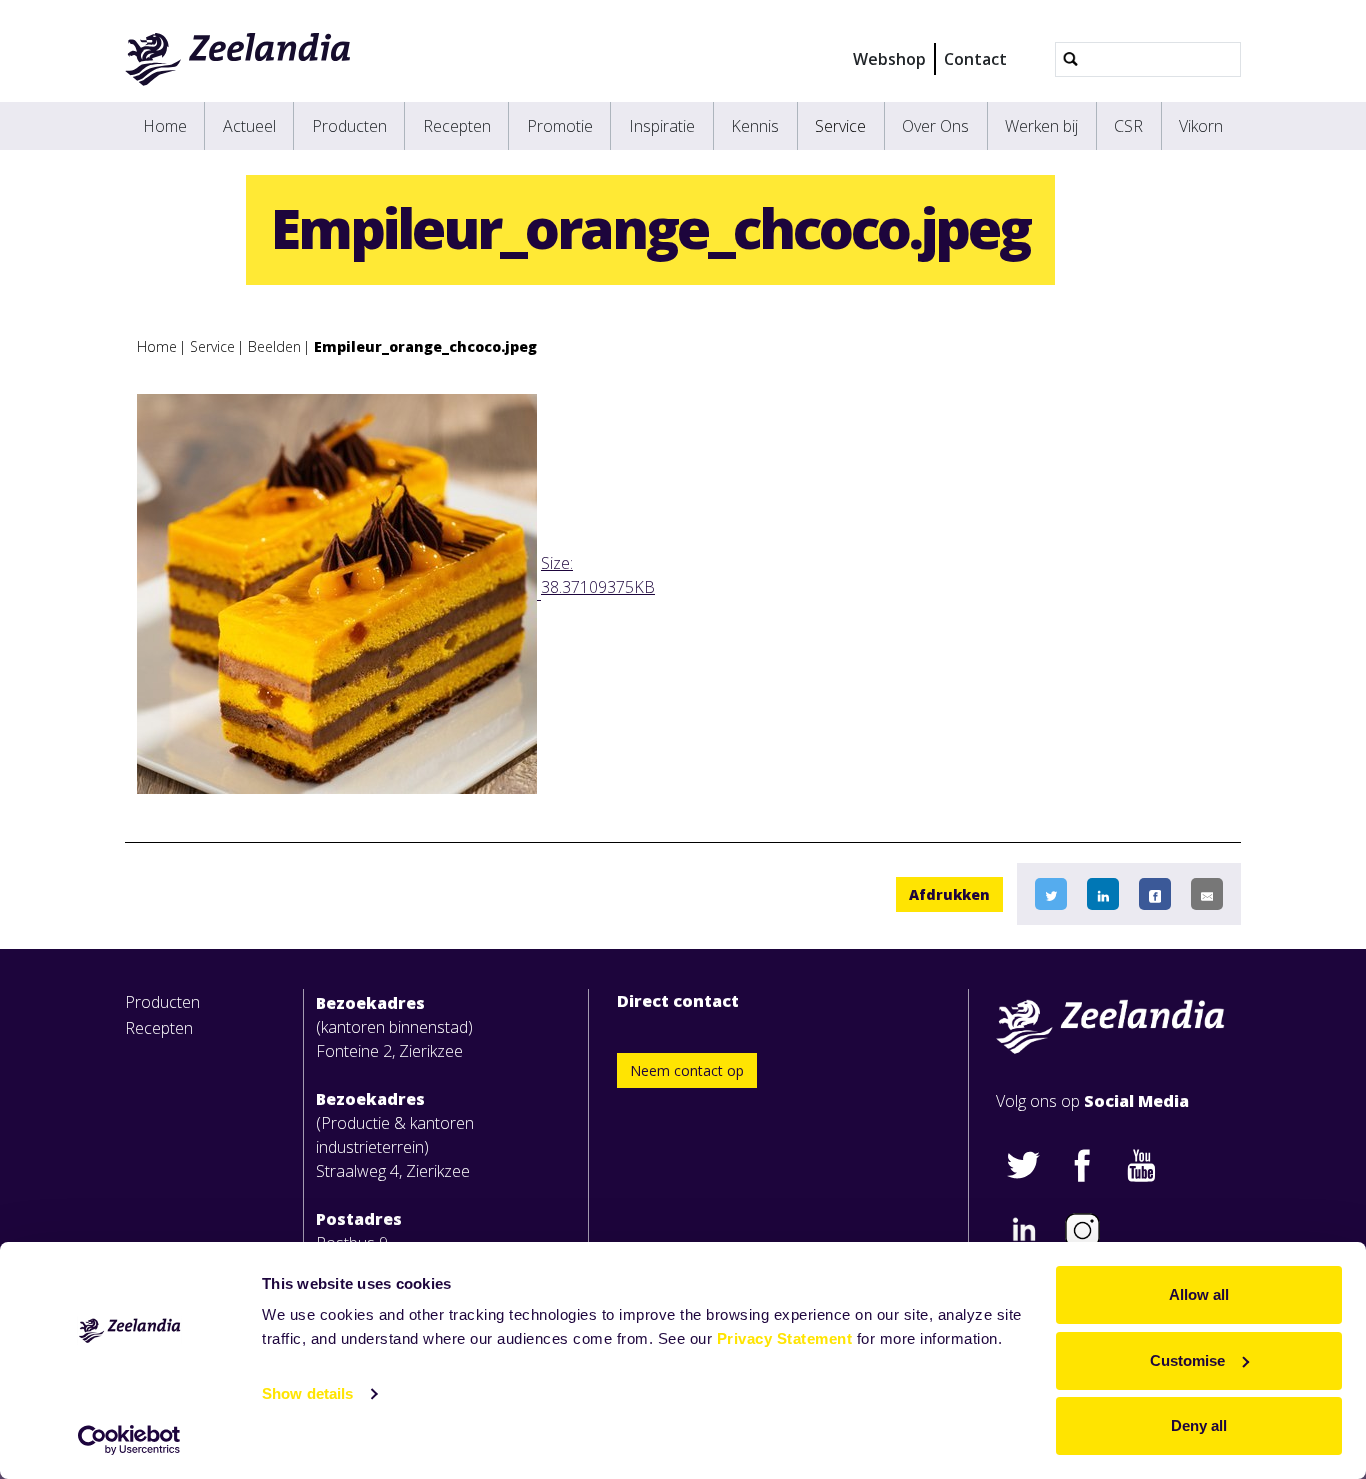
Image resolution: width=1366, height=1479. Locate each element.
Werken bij (1041, 126)
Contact (975, 59)
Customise (1187, 1360)
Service (840, 126)
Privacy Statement (785, 1338)
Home (165, 126)
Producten (349, 126)
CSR (1128, 126)
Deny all (1199, 1425)
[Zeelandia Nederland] (238, 59)
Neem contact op (687, 1070)
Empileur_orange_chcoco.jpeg (425, 346)
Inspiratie (662, 126)
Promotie (560, 126)
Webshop (889, 59)
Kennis (755, 126)
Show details (307, 1393)
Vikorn (1201, 126)
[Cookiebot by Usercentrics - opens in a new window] (129, 1440)
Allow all (1199, 1294)
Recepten (457, 126)
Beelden (274, 346)
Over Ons (935, 126)
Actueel (249, 126)
